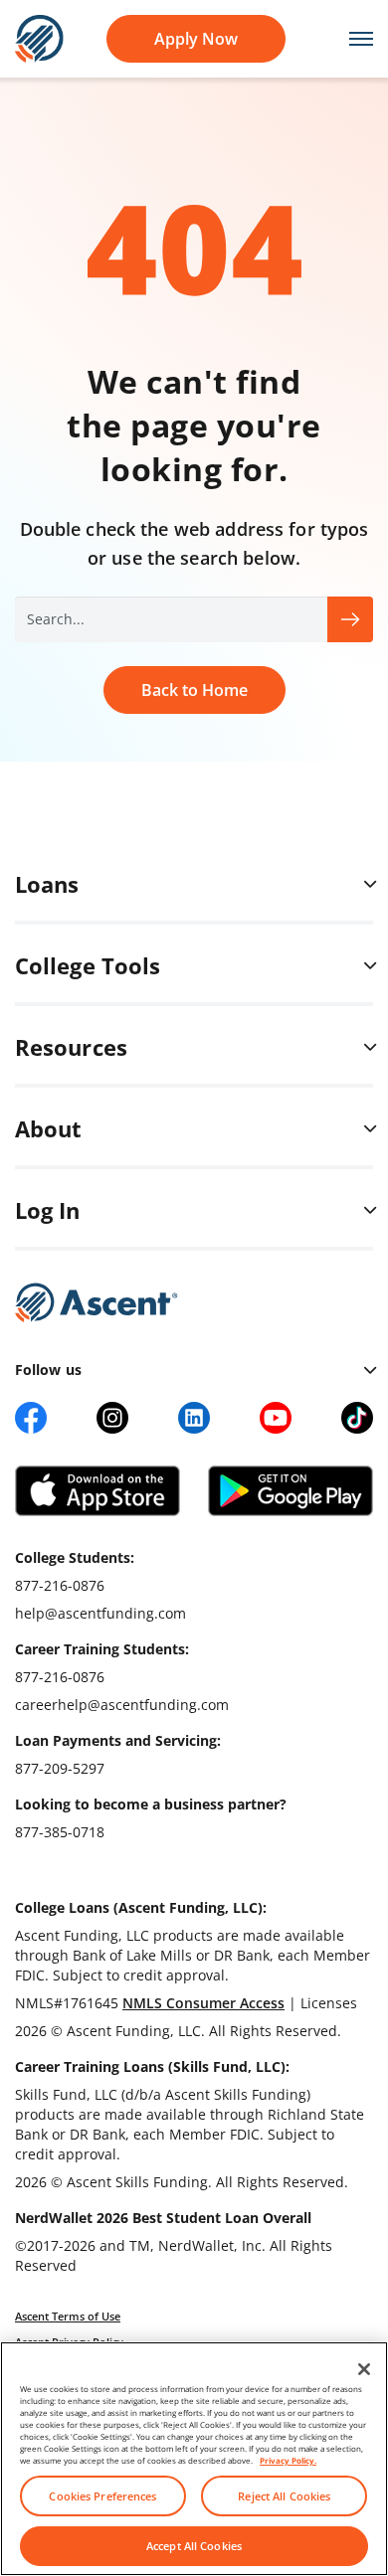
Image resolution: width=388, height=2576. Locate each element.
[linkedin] (194, 1418)
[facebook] (31, 1418)
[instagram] (112, 1418)
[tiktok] (357, 1418)
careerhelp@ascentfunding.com (122, 1705)
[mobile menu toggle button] (351, 39)
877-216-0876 (60, 1585)
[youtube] (276, 1418)
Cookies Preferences (102, 2496)
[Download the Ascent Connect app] (97, 1491)
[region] (194, 2459)
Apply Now (196, 39)
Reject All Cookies (284, 2496)
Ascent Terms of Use (68, 2316)
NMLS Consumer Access (203, 2003)
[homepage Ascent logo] (39, 37)
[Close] (364, 2369)
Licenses (329, 2003)
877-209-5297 (60, 1768)
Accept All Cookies (194, 2546)
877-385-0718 (60, 1832)
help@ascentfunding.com (100, 1613)
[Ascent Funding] (97, 1302)
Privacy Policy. (288, 2460)
